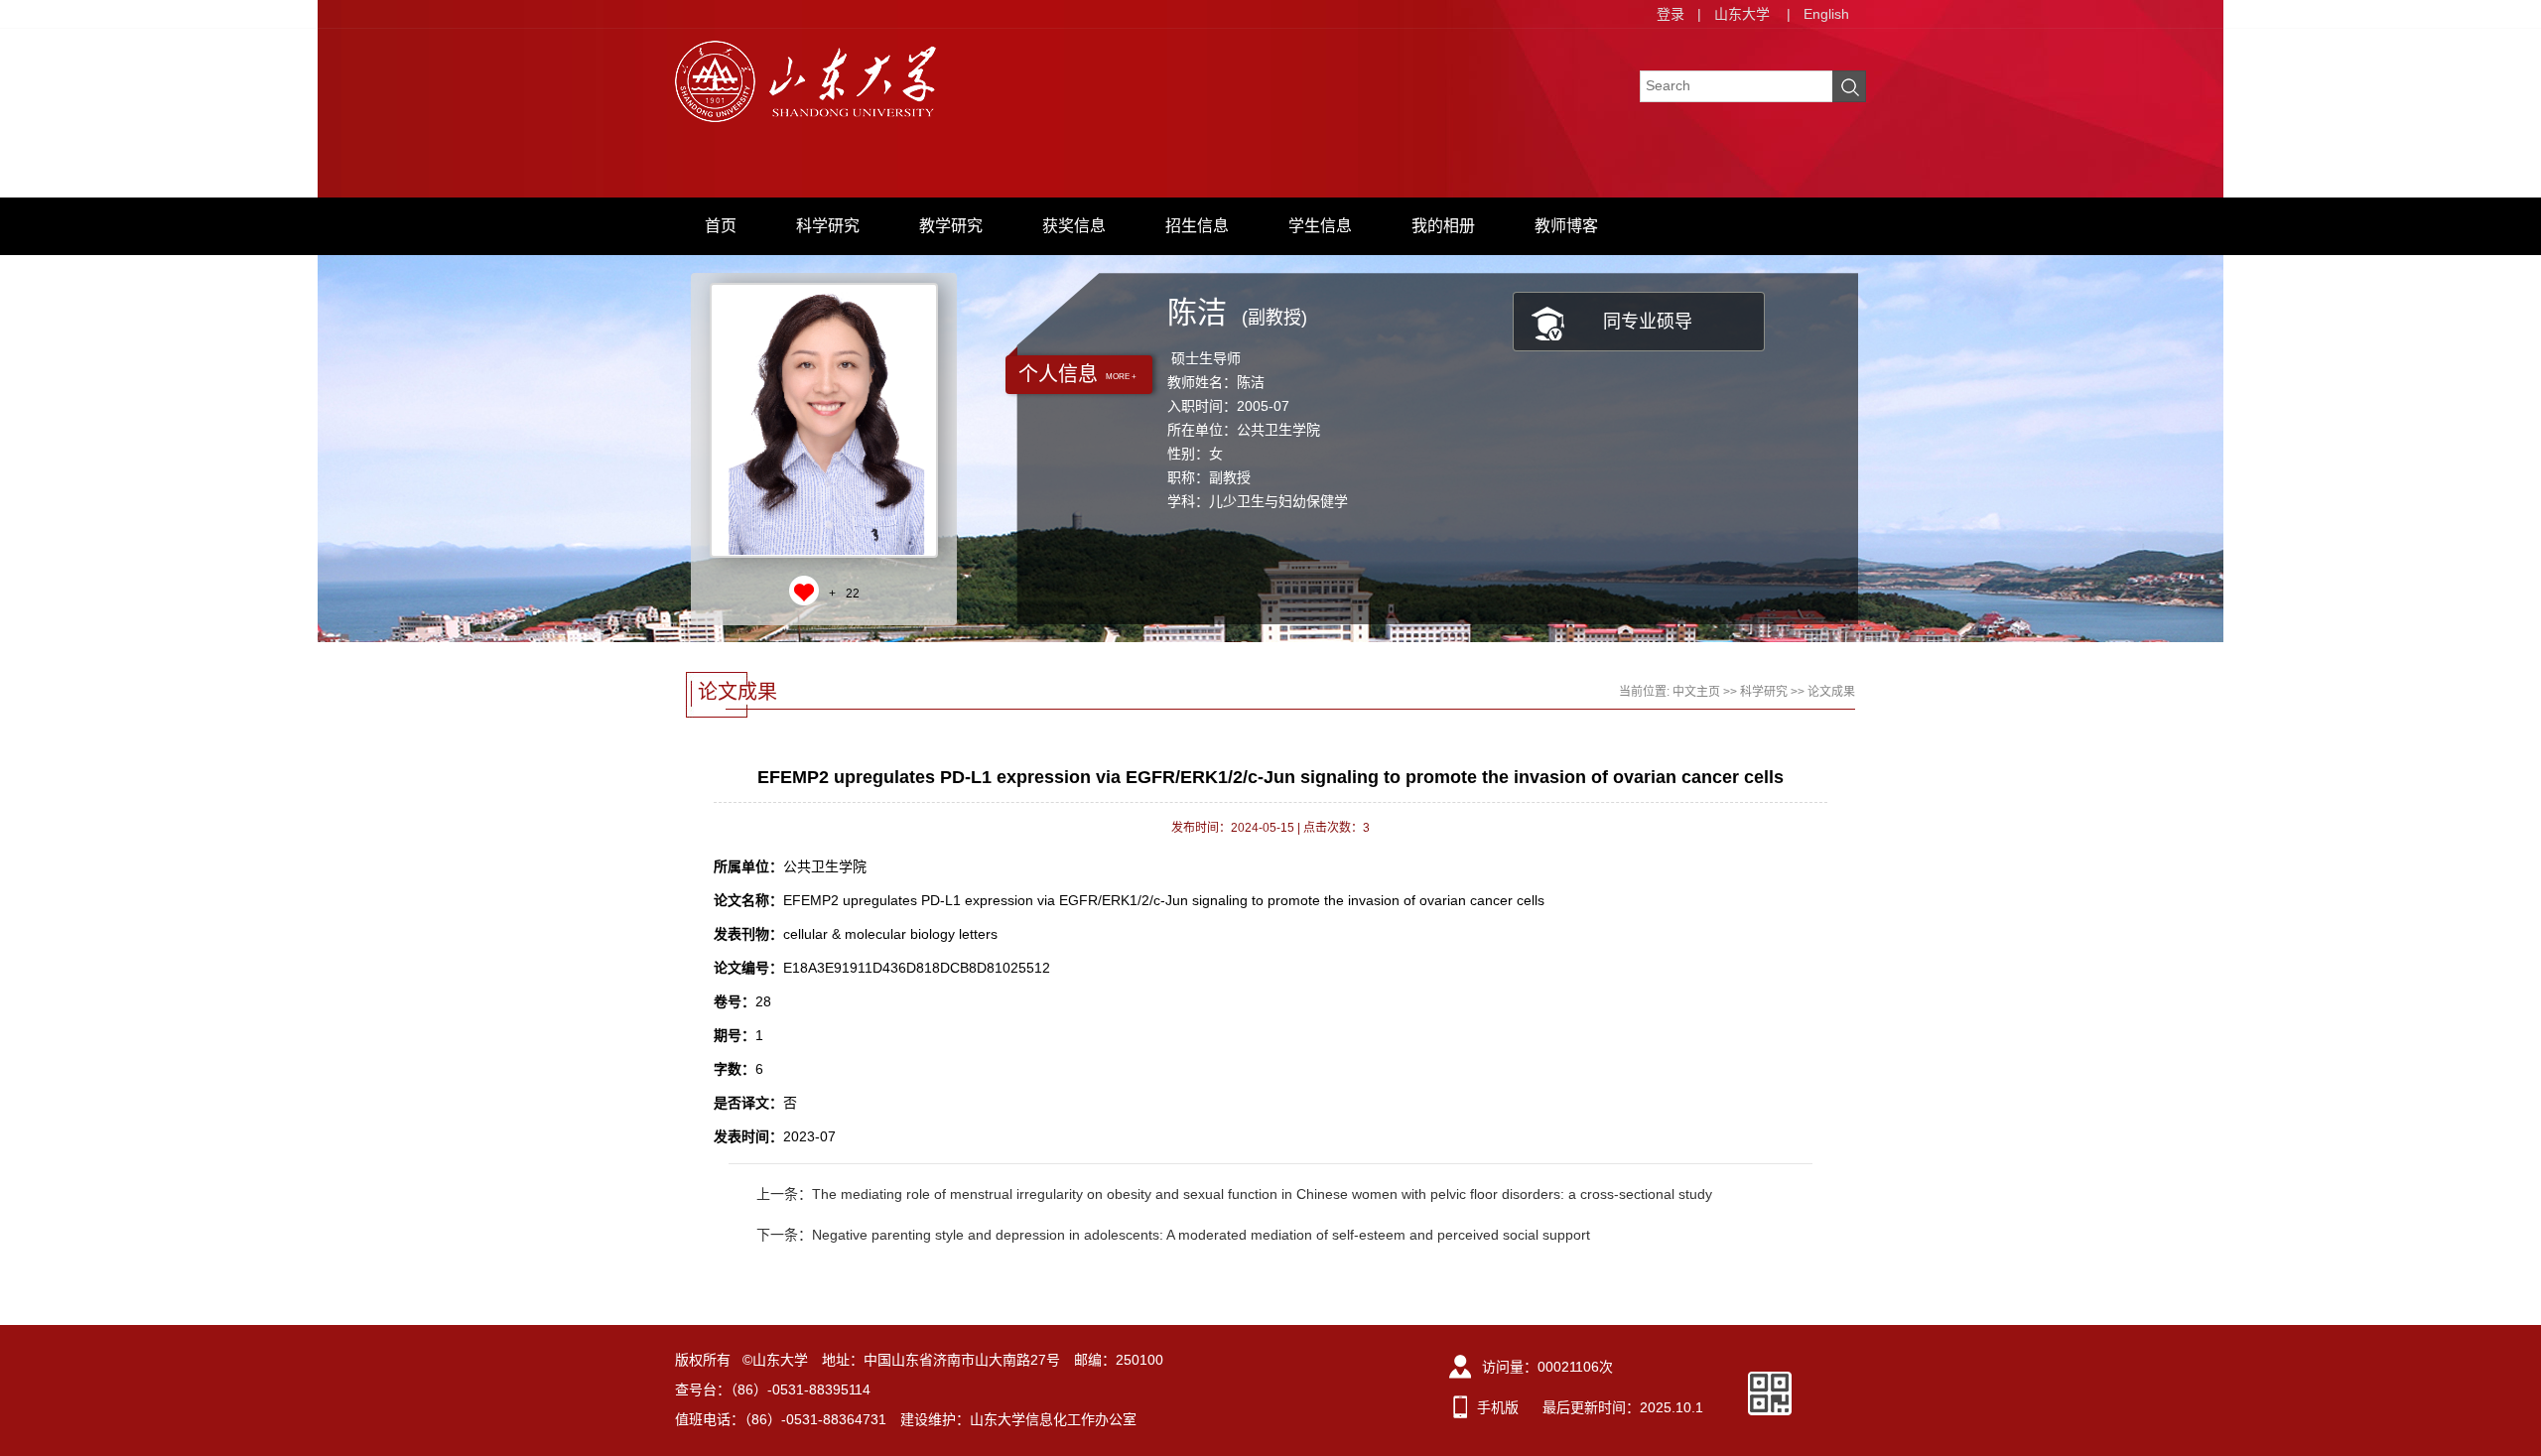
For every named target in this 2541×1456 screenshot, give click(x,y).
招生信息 (1197, 226)
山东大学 (1742, 14)
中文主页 (1696, 692)
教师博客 (1566, 226)
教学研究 (951, 226)
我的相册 (1443, 226)
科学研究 (828, 226)
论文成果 (1831, 692)
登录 (1671, 14)
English (1826, 14)
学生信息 (1320, 226)
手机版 (1498, 1407)
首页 (721, 226)
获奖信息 (1074, 226)
